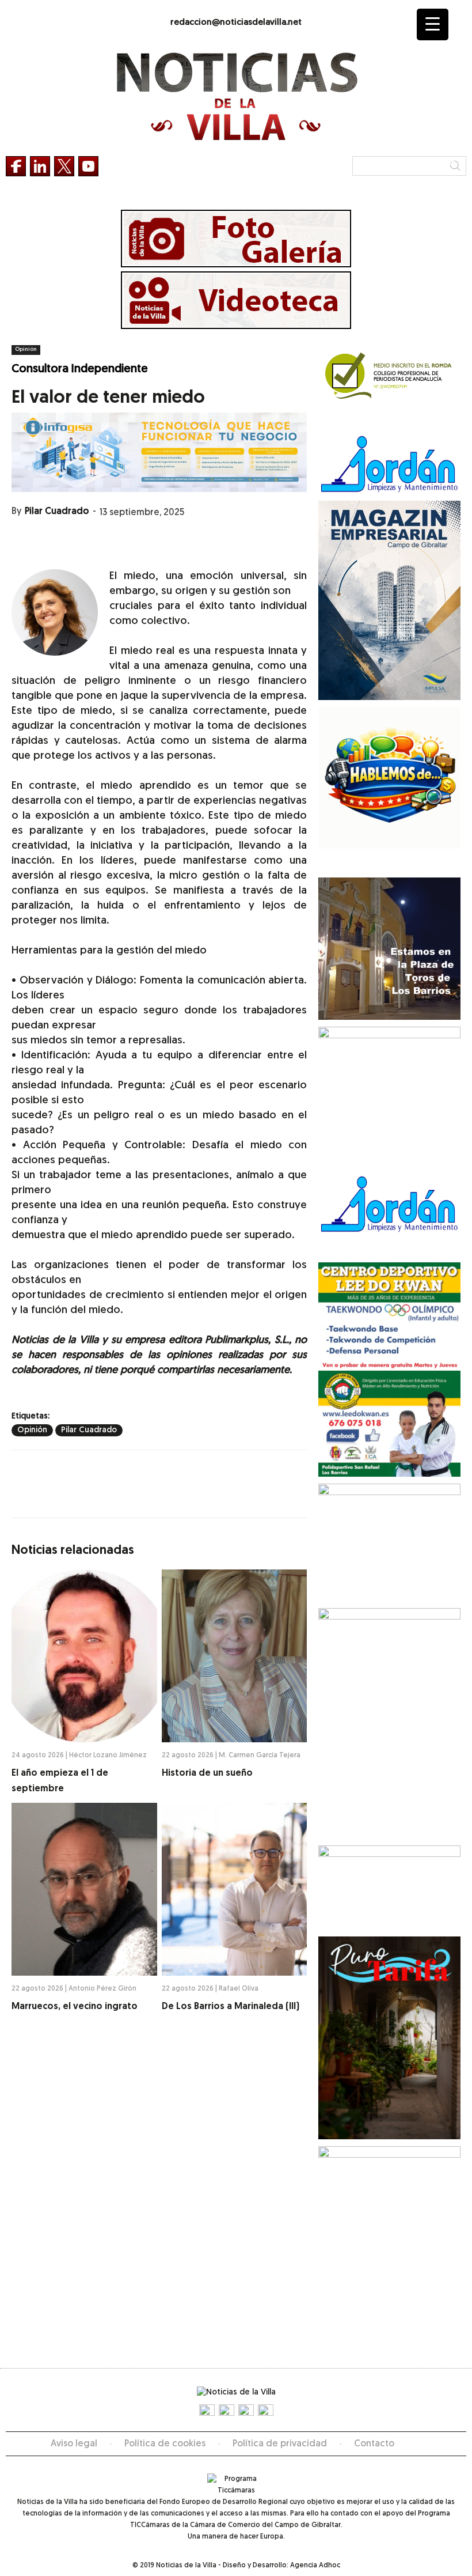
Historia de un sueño (207, 1773)
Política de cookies (165, 2444)
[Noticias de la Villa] (236, 97)
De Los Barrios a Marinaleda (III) (231, 2007)
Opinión (26, 349)
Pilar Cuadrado (57, 512)
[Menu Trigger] (433, 24)
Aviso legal (74, 2444)
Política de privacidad (280, 2444)
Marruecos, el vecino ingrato (75, 2007)
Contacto (374, 2444)
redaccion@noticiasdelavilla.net (236, 23)
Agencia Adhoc (315, 2566)
